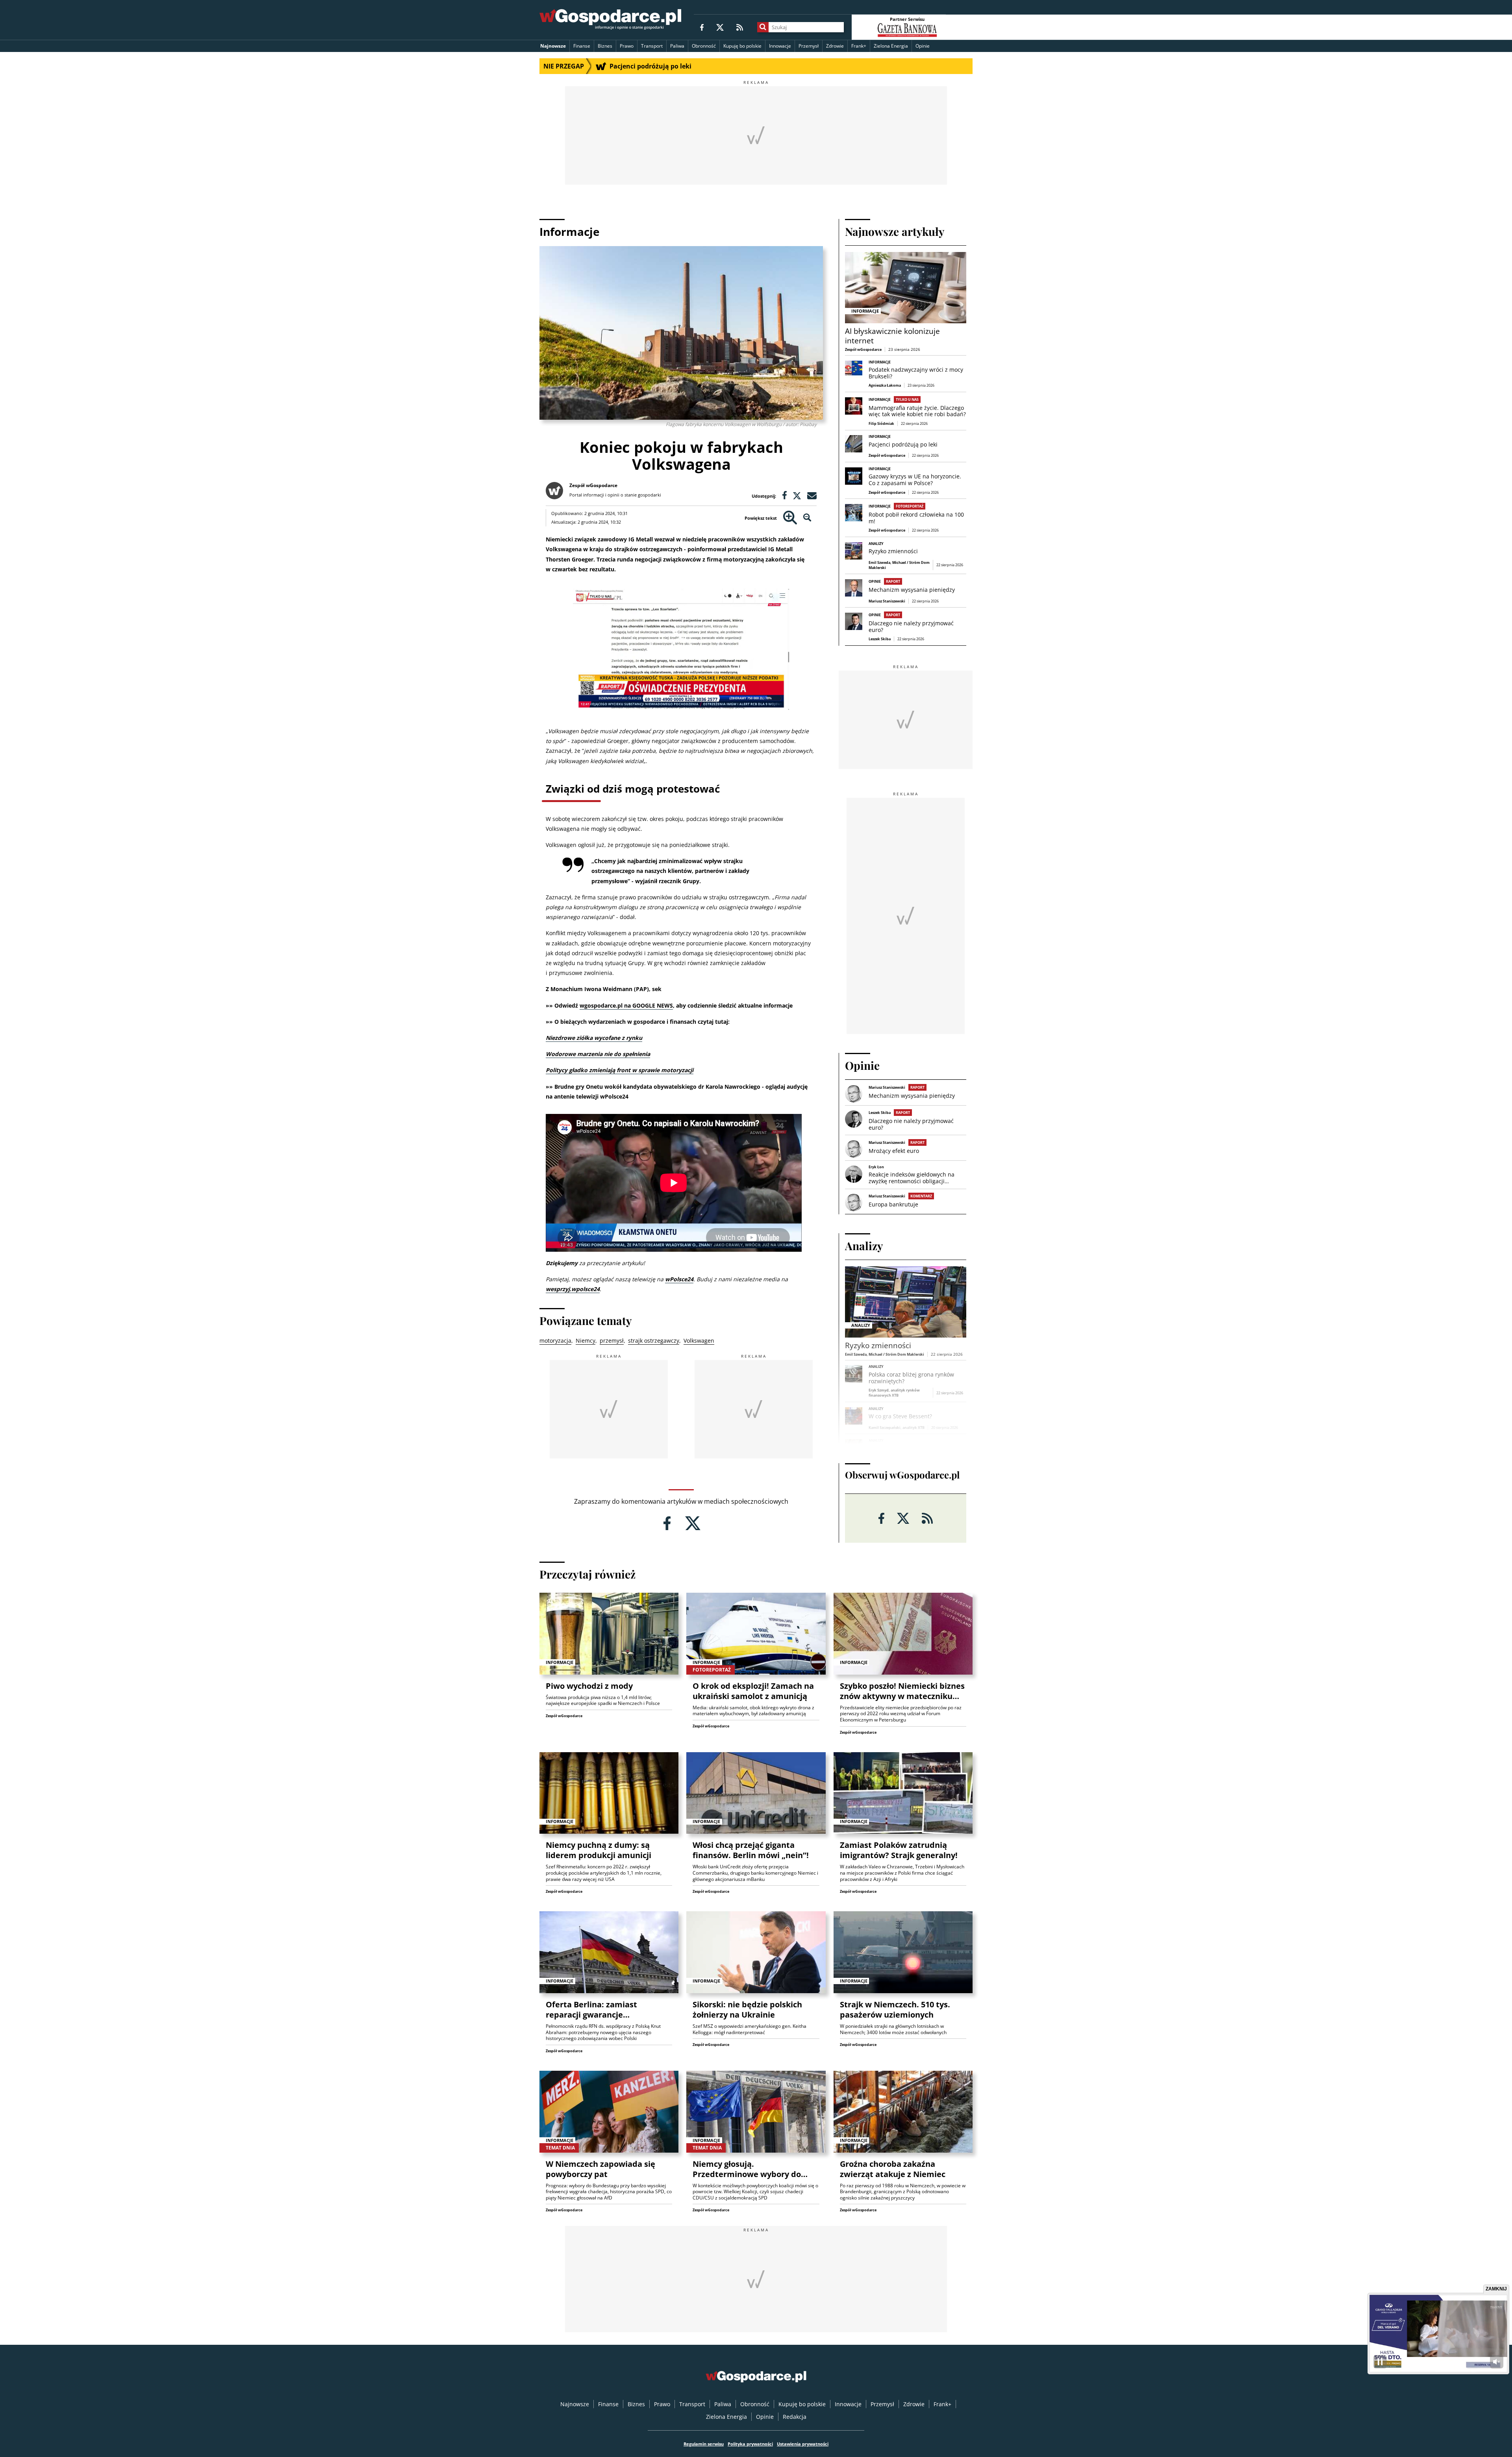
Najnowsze (553, 46)
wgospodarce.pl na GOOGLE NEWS (626, 1005)
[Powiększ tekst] (790, 518)
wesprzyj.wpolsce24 (573, 1289)
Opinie (923, 46)
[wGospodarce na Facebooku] (702, 27)
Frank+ (859, 46)
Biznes (605, 46)
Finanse (582, 46)
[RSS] (740, 27)
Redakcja (795, 2417)
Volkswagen (699, 1341)
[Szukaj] (763, 27)
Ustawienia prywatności (803, 2444)
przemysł (612, 1341)
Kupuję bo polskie (742, 46)
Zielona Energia (891, 46)
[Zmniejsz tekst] (807, 518)
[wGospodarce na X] (720, 27)
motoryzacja (555, 1341)
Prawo (627, 46)
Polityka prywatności (750, 2444)
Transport (652, 46)
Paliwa (677, 46)
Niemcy (586, 1341)
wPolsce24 (679, 1279)
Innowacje (780, 46)
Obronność (704, 46)
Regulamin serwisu (704, 2444)
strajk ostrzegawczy (654, 1341)
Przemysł (809, 46)
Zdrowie (835, 46)
